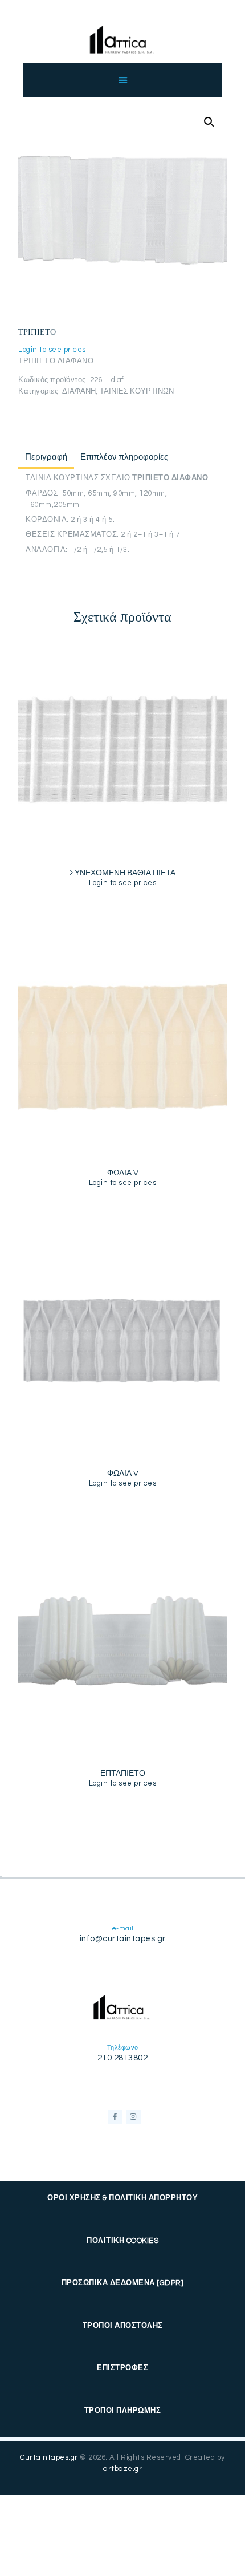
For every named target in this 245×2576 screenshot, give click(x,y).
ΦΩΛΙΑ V (123, 1173)
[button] (209, 122)
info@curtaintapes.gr (123, 1939)
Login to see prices (52, 350)
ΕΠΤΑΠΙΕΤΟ (123, 1774)
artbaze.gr (122, 2469)
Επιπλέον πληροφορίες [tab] (124, 457)
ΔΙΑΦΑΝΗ (79, 391)
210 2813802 (123, 2058)
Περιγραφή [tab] (46, 457)
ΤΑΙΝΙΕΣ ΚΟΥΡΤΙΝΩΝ (137, 391)
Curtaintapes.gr (49, 2457)
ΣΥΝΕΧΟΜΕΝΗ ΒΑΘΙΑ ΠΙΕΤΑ (122, 873)
